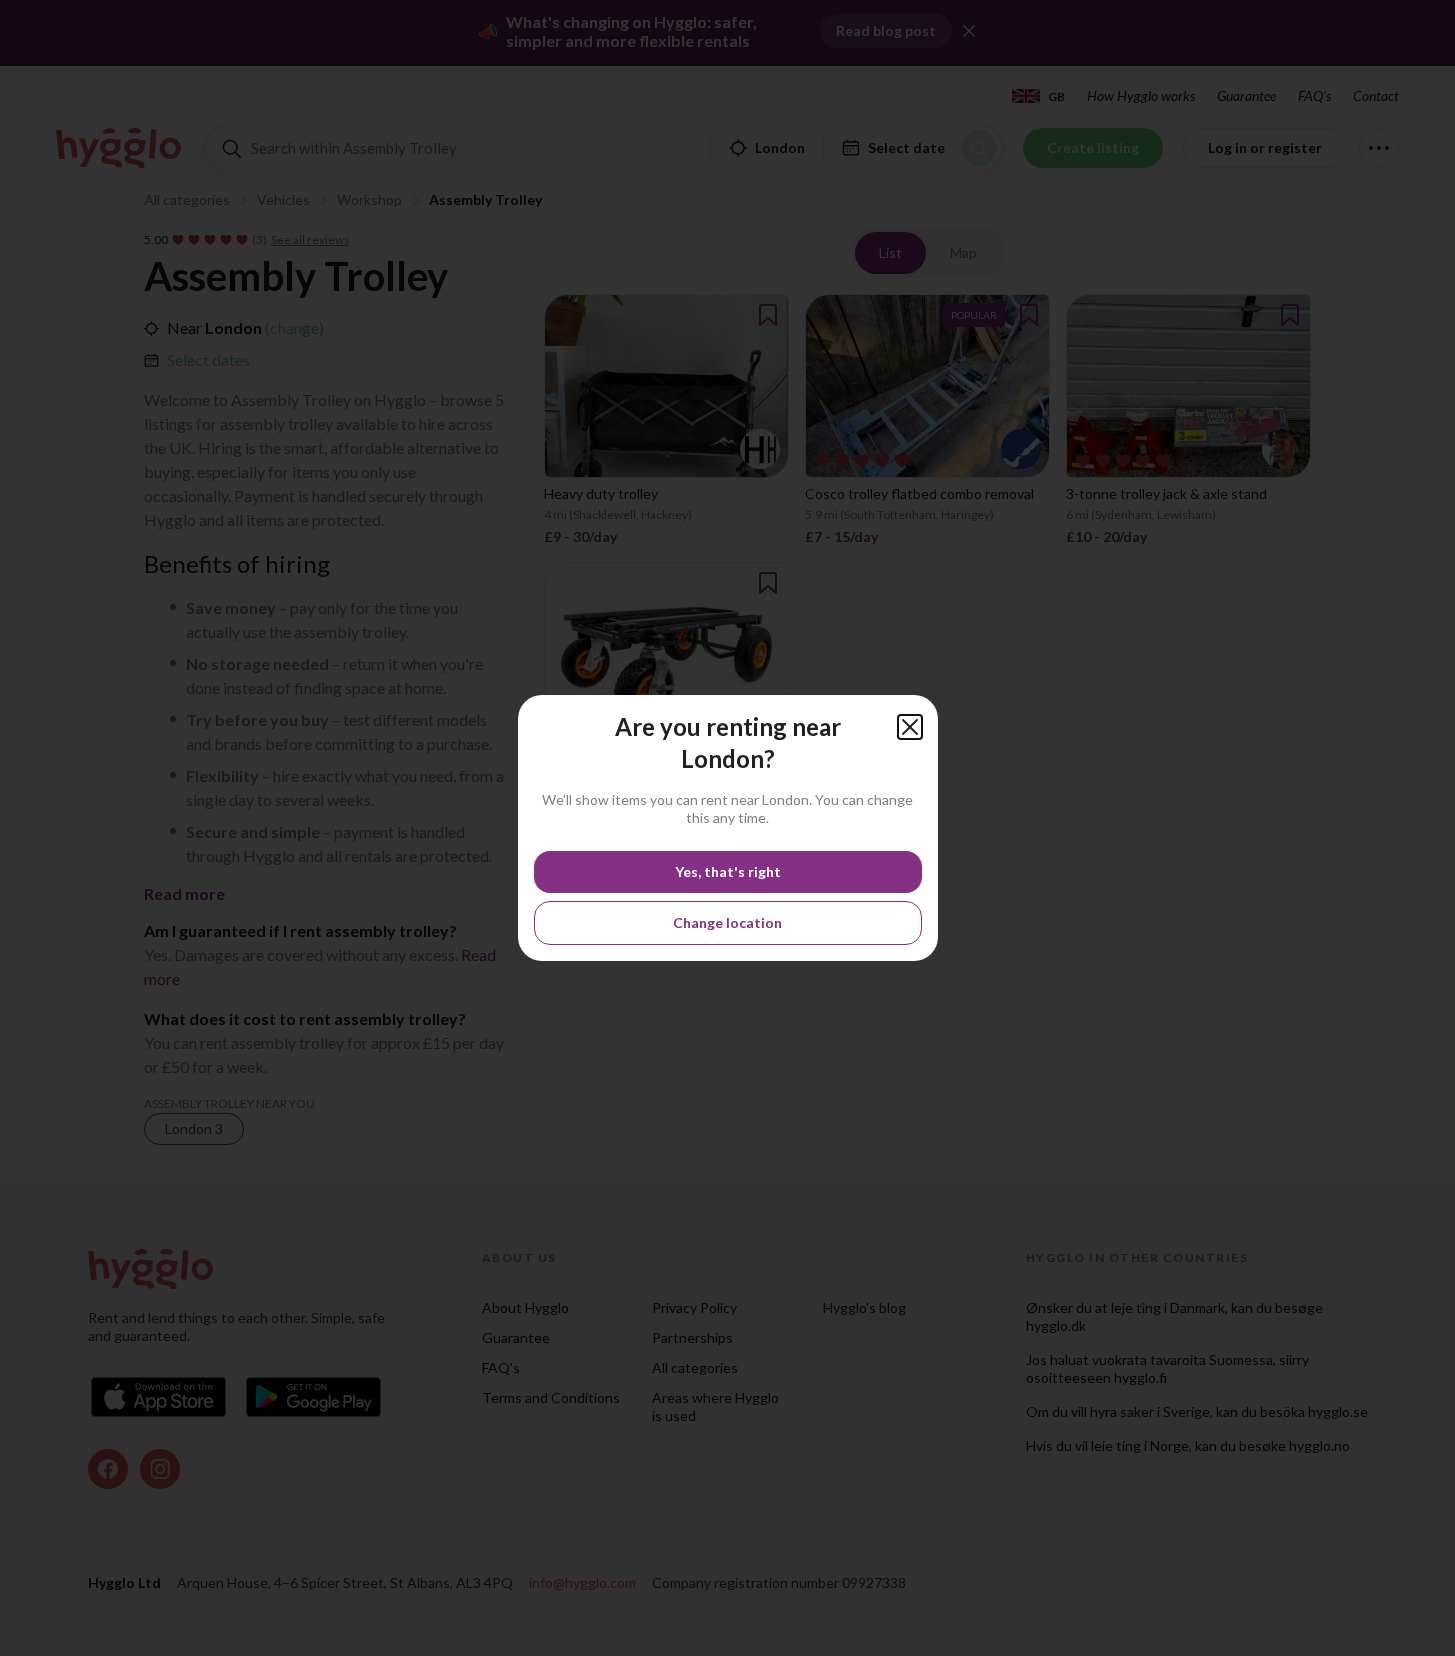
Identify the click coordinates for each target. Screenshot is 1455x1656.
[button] (910, 727)
